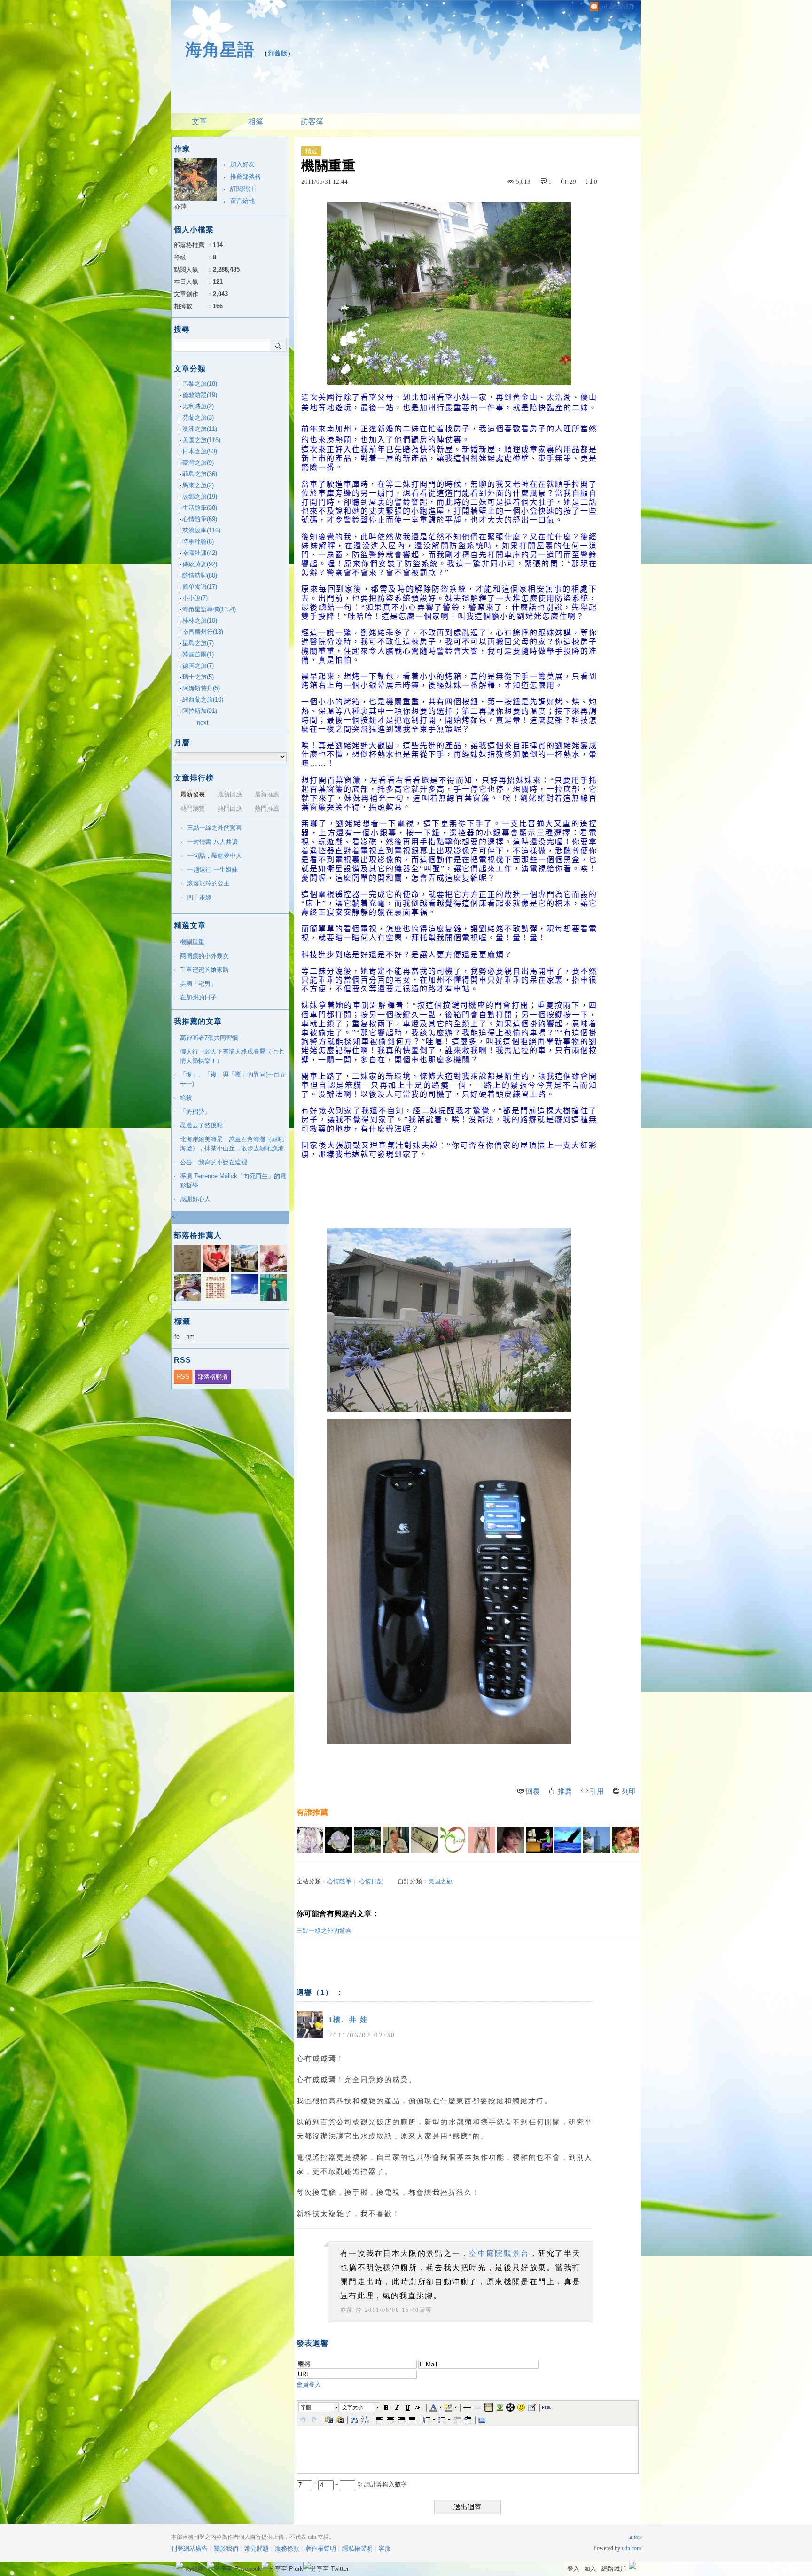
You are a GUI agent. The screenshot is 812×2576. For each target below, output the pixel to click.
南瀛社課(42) (200, 553)
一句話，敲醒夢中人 (215, 855)
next (203, 722)
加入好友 (242, 164)
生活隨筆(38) (200, 508)
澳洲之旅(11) (200, 429)
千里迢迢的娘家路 (204, 970)
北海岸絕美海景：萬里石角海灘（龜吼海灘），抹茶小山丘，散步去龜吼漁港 (232, 1144)
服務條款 (287, 2549)
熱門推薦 (267, 808)
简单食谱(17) (200, 587)
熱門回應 (230, 808)
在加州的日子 (198, 997)
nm (190, 1337)
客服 (385, 2549)
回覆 (533, 1791)
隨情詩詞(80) (200, 575)
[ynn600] (597, 1840)
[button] (319, 2407)
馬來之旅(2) (198, 485)
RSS (183, 1377)
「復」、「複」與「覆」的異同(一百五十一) (233, 1079)
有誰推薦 (312, 1812)
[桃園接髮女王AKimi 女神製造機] (482, 1840)
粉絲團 (195, 2569)
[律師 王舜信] (425, 1840)
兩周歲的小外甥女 (204, 956)
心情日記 (371, 1881)
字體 (306, 2407)
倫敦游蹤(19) (200, 395)
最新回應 (230, 794)
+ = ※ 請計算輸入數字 (359, 2484)
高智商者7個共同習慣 (209, 1038)
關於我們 (226, 2549)
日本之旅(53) (200, 451)
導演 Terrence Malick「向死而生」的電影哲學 (233, 1181)
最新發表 (193, 794)
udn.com (631, 2548)
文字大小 (352, 2407)
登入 (573, 2569)
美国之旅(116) (201, 440)
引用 (597, 1791)
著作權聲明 (321, 2549)
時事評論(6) (198, 542)
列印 (629, 1791)
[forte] (339, 1840)
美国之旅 (440, 1881)
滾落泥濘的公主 (208, 883)
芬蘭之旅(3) (198, 418)
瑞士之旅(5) (198, 677)
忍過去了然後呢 (201, 1125)
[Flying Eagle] (568, 1840)
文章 (199, 121)
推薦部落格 (246, 176)
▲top (635, 2537)
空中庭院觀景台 (499, 2253)
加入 (590, 2569)
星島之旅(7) (198, 643)
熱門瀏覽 (193, 808)
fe (177, 1337)
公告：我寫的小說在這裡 (214, 1162)
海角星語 (220, 50)
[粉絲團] (180, 2566)
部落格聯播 (213, 1377)
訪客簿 (312, 121)
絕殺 (186, 1097)
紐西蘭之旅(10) (203, 699)
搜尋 (278, 345)
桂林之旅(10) (200, 621)
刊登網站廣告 (189, 2549)
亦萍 (347, 2310)
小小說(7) (195, 598)
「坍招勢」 (195, 1112)
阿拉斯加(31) (200, 711)
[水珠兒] (367, 1840)
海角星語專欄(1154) (209, 609)
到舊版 (278, 53)
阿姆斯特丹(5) (201, 688)
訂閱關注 (242, 189)
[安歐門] (539, 1840)
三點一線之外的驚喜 (324, 1931)
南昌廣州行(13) (203, 632)
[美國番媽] (625, 1840)
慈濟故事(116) (201, 530)
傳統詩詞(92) (200, 564)
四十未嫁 (199, 897)
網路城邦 (614, 2569)
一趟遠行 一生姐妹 (212, 870)
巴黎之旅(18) (200, 384)
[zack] (511, 1840)
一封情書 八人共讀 (212, 842)
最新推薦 (267, 794)
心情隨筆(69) (200, 519)
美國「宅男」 (198, 984)
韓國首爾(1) (198, 654)
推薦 (565, 1791)
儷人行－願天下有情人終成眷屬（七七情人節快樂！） (232, 1056)
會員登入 (309, 2385)
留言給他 (242, 201)
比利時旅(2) (198, 406)
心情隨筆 (339, 1881)
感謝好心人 (195, 1199)
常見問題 (257, 2549)
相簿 (256, 121)
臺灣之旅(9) (198, 463)
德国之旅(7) (198, 666)
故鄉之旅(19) (200, 496)
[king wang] (396, 1840)
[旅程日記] (310, 1840)
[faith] (453, 1840)
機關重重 (192, 942)
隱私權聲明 (357, 2549)
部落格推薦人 (198, 1235)
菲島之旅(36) (200, 474)
